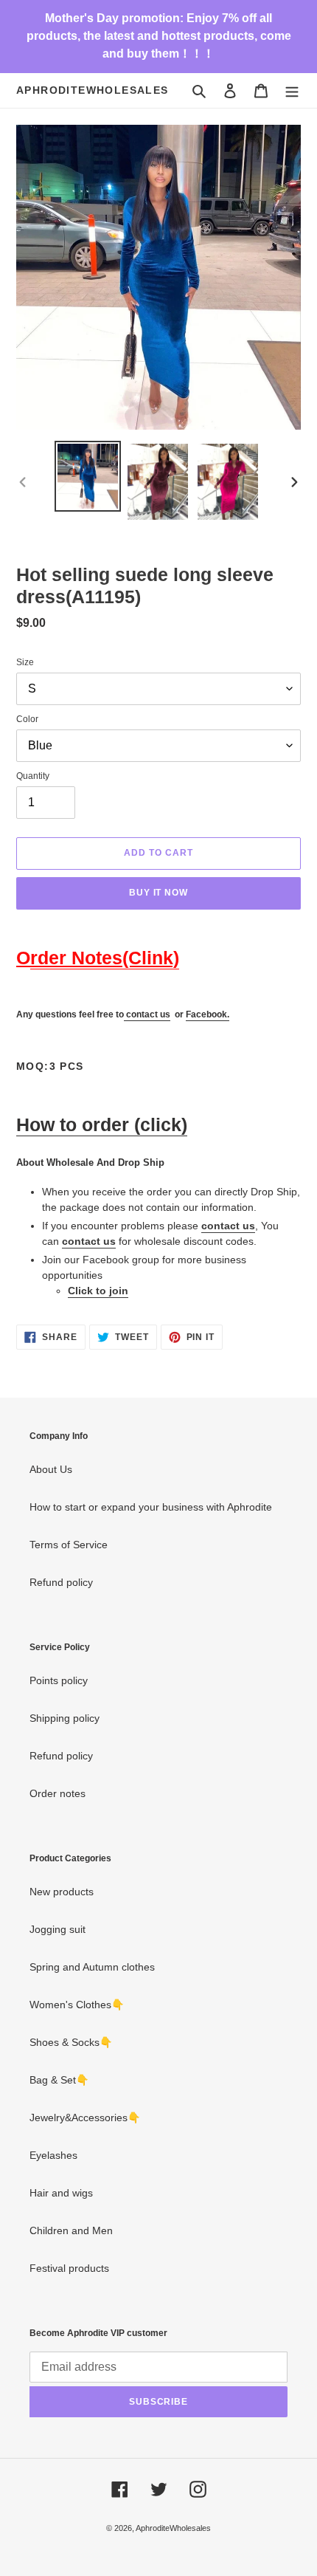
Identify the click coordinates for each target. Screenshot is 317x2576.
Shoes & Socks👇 (71, 2042)
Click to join (98, 1291)
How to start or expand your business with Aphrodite (151, 1507)
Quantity (33, 776)
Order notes (58, 1793)
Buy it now (159, 893)
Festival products (69, 2268)
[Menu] (292, 90)
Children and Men (71, 2230)
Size (25, 662)
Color (27, 719)
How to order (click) (102, 1124)
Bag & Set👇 (59, 2080)
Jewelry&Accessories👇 (85, 2118)
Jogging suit (58, 1929)
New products (62, 1892)
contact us (148, 1014)
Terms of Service (69, 1545)
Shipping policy (65, 1718)
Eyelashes (53, 2155)
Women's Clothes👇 (77, 2005)
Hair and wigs (61, 2193)
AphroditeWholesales (93, 90)
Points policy (59, 1680)
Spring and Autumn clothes (92, 1967)
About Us (51, 1469)
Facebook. (208, 1014)
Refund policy (61, 1582)
